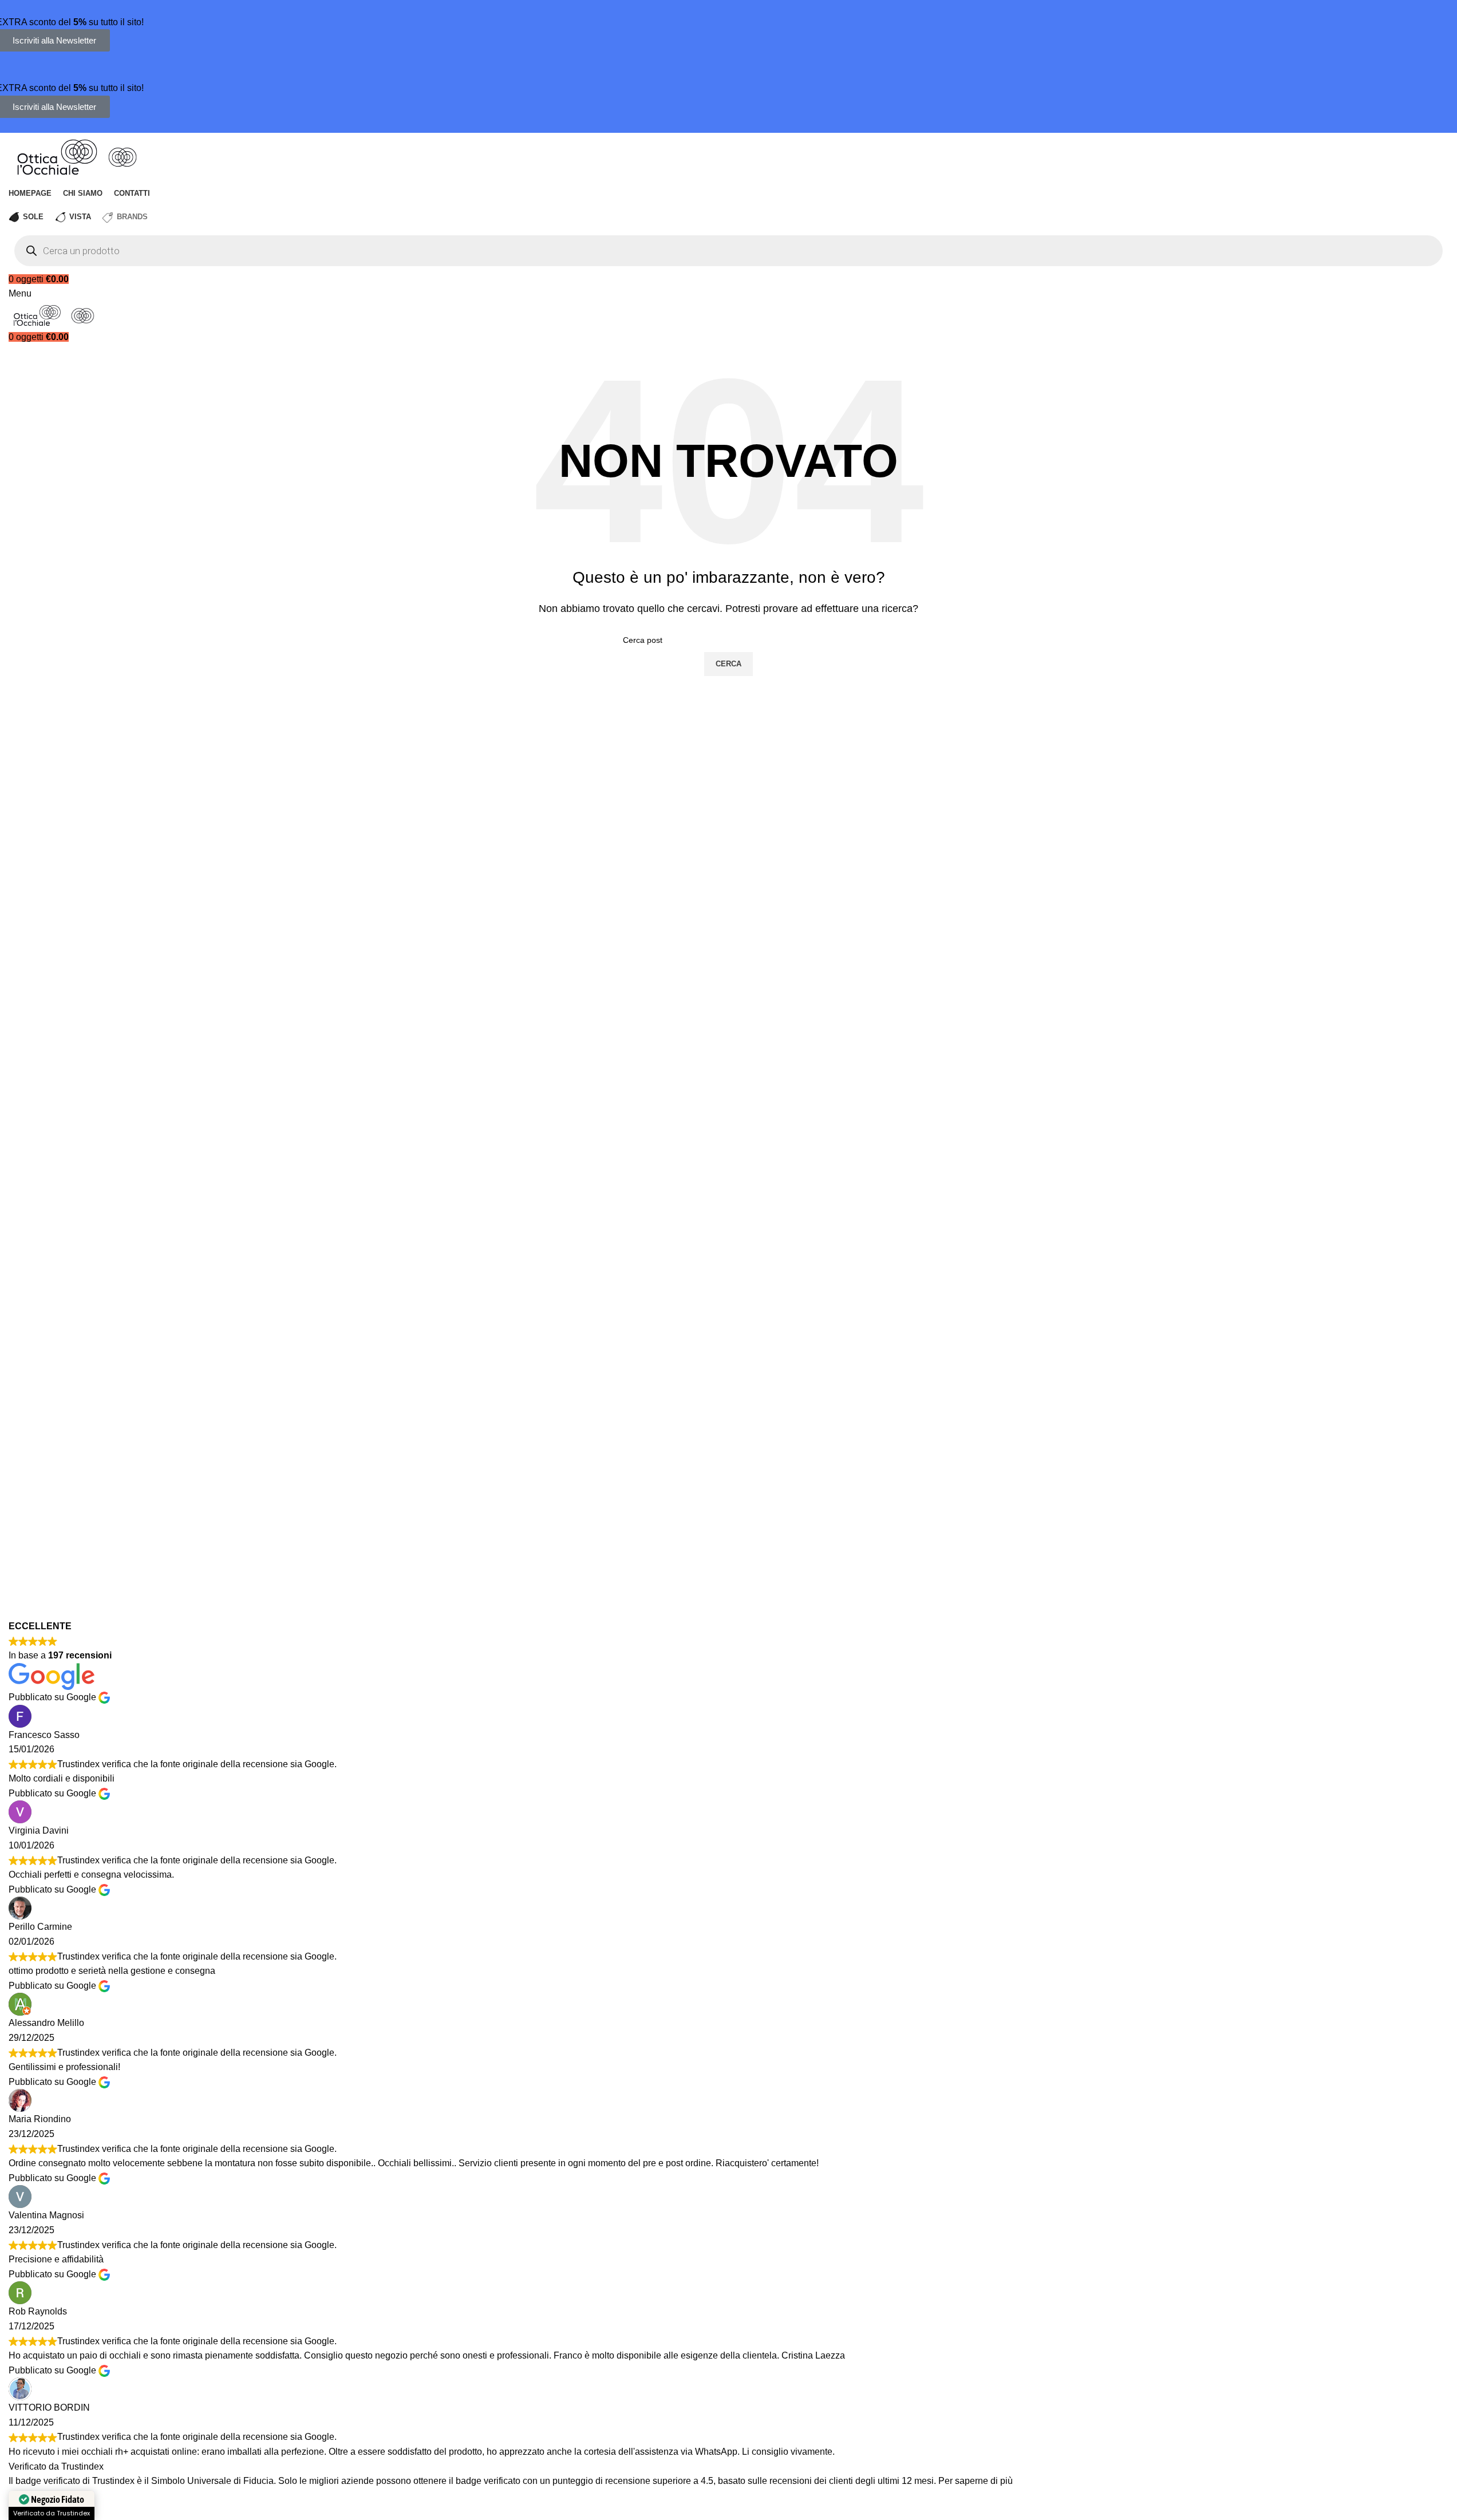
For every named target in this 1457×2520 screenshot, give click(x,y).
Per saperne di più (976, 2481)
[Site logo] (58, 156)
